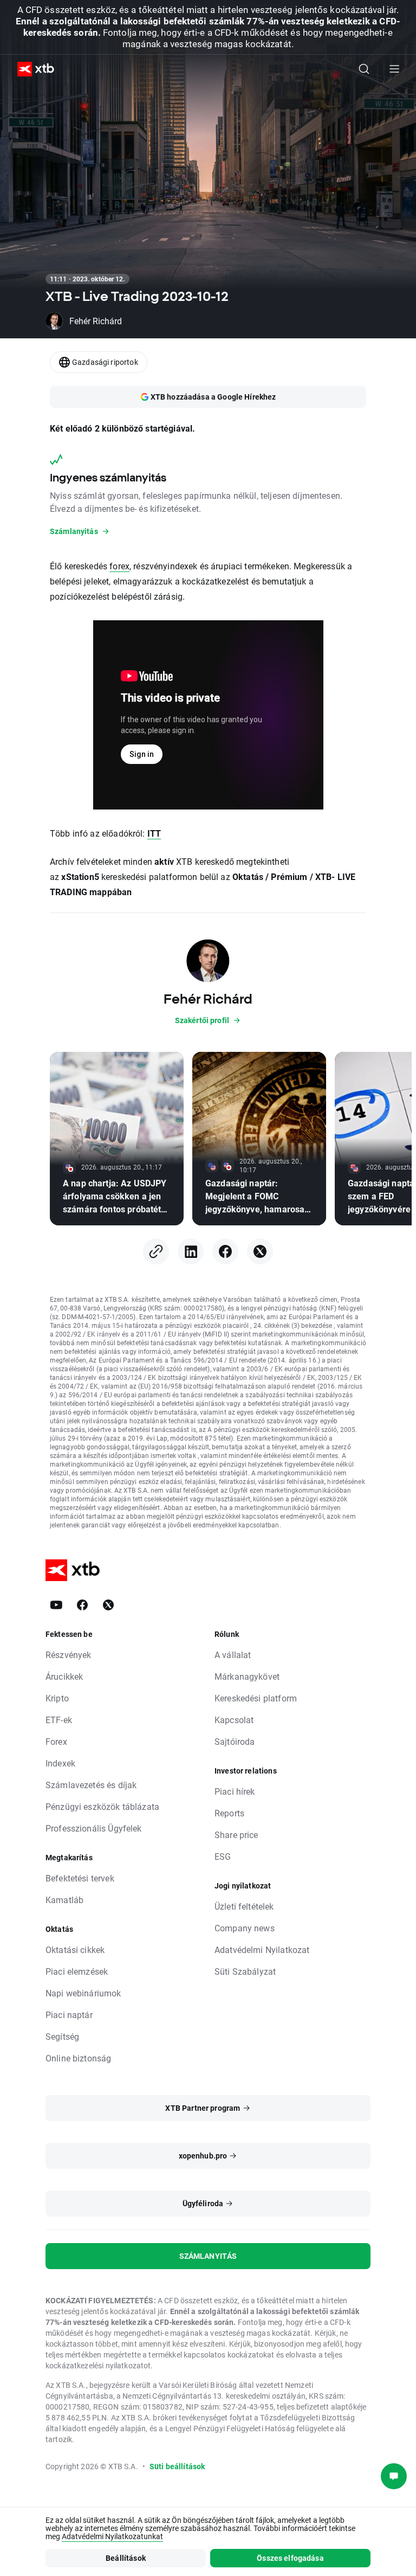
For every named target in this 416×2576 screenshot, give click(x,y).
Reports (229, 1813)
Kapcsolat (234, 1720)
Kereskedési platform (256, 1698)
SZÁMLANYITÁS (208, 2256)
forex (119, 566)
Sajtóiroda (235, 1741)
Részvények (69, 1655)
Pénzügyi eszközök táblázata (102, 1806)
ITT (154, 833)
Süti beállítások (177, 2466)
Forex (56, 1741)
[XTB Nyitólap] (31, 69)
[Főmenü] (394, 69)
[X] (260, 1251)
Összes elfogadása (290, 2558)
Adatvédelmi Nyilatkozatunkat (112, 2536)
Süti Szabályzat (245, 1971)
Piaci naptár (69, 2015)
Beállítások (126, 2558)
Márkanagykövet (247, 1676)
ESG (223, 1856)
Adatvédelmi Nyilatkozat (262, 1949)
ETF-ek (59, 1720)
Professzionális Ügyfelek (94, 1828)
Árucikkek (64, 1676)
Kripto (57, 1698)
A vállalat (233, 1655)
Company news (245, 1928)
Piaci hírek (235, 1791)
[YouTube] (56, 1605)
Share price (236, 1835)
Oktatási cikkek (75, 1949)
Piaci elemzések (77, 1971)
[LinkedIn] (191, 1251)
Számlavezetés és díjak (91, 1785)
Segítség (62, 2036)
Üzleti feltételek (244, 1906)
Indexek (60, 1763)
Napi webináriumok (83, 1993)
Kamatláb (64, 1900)
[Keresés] (364, 69)
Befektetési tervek (80, 1878)
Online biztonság (78, 2058)
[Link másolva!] (156, 1251)
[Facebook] (225, 1251)
